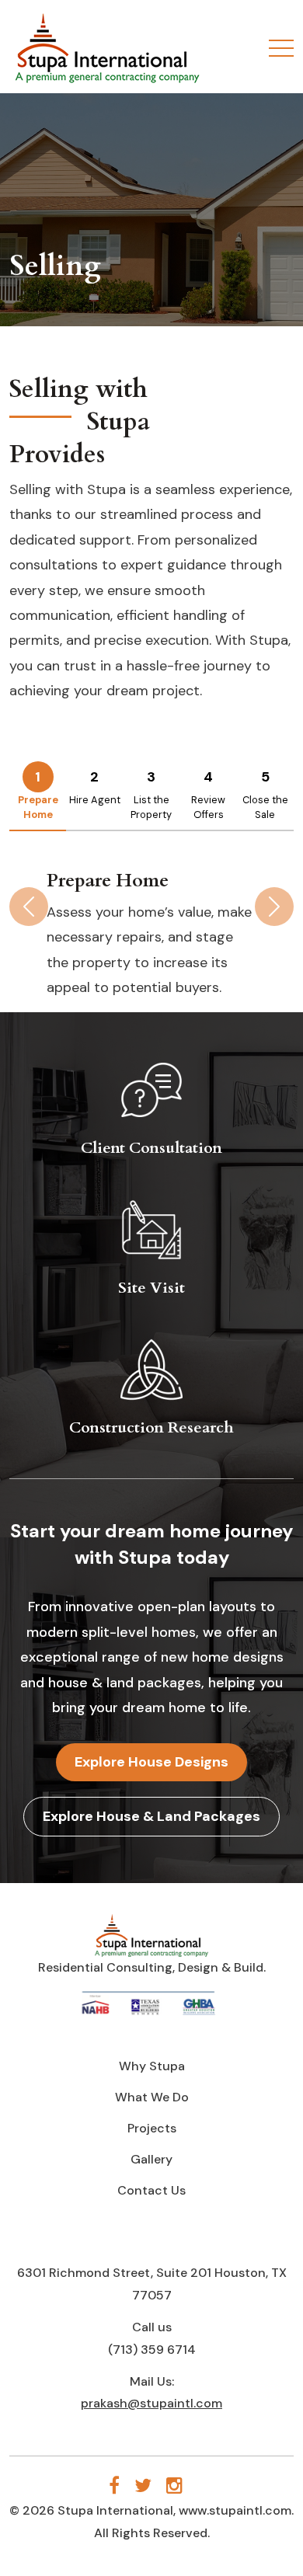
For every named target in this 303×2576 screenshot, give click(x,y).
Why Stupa (152, 2066)
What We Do (152, 2097)
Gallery (151, 2159)
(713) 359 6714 (152, 2350)
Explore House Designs (151, 1762)
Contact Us (151, 2190)
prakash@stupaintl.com (151, 2403)
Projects (152, 2128)
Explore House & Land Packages (151, 1816)
